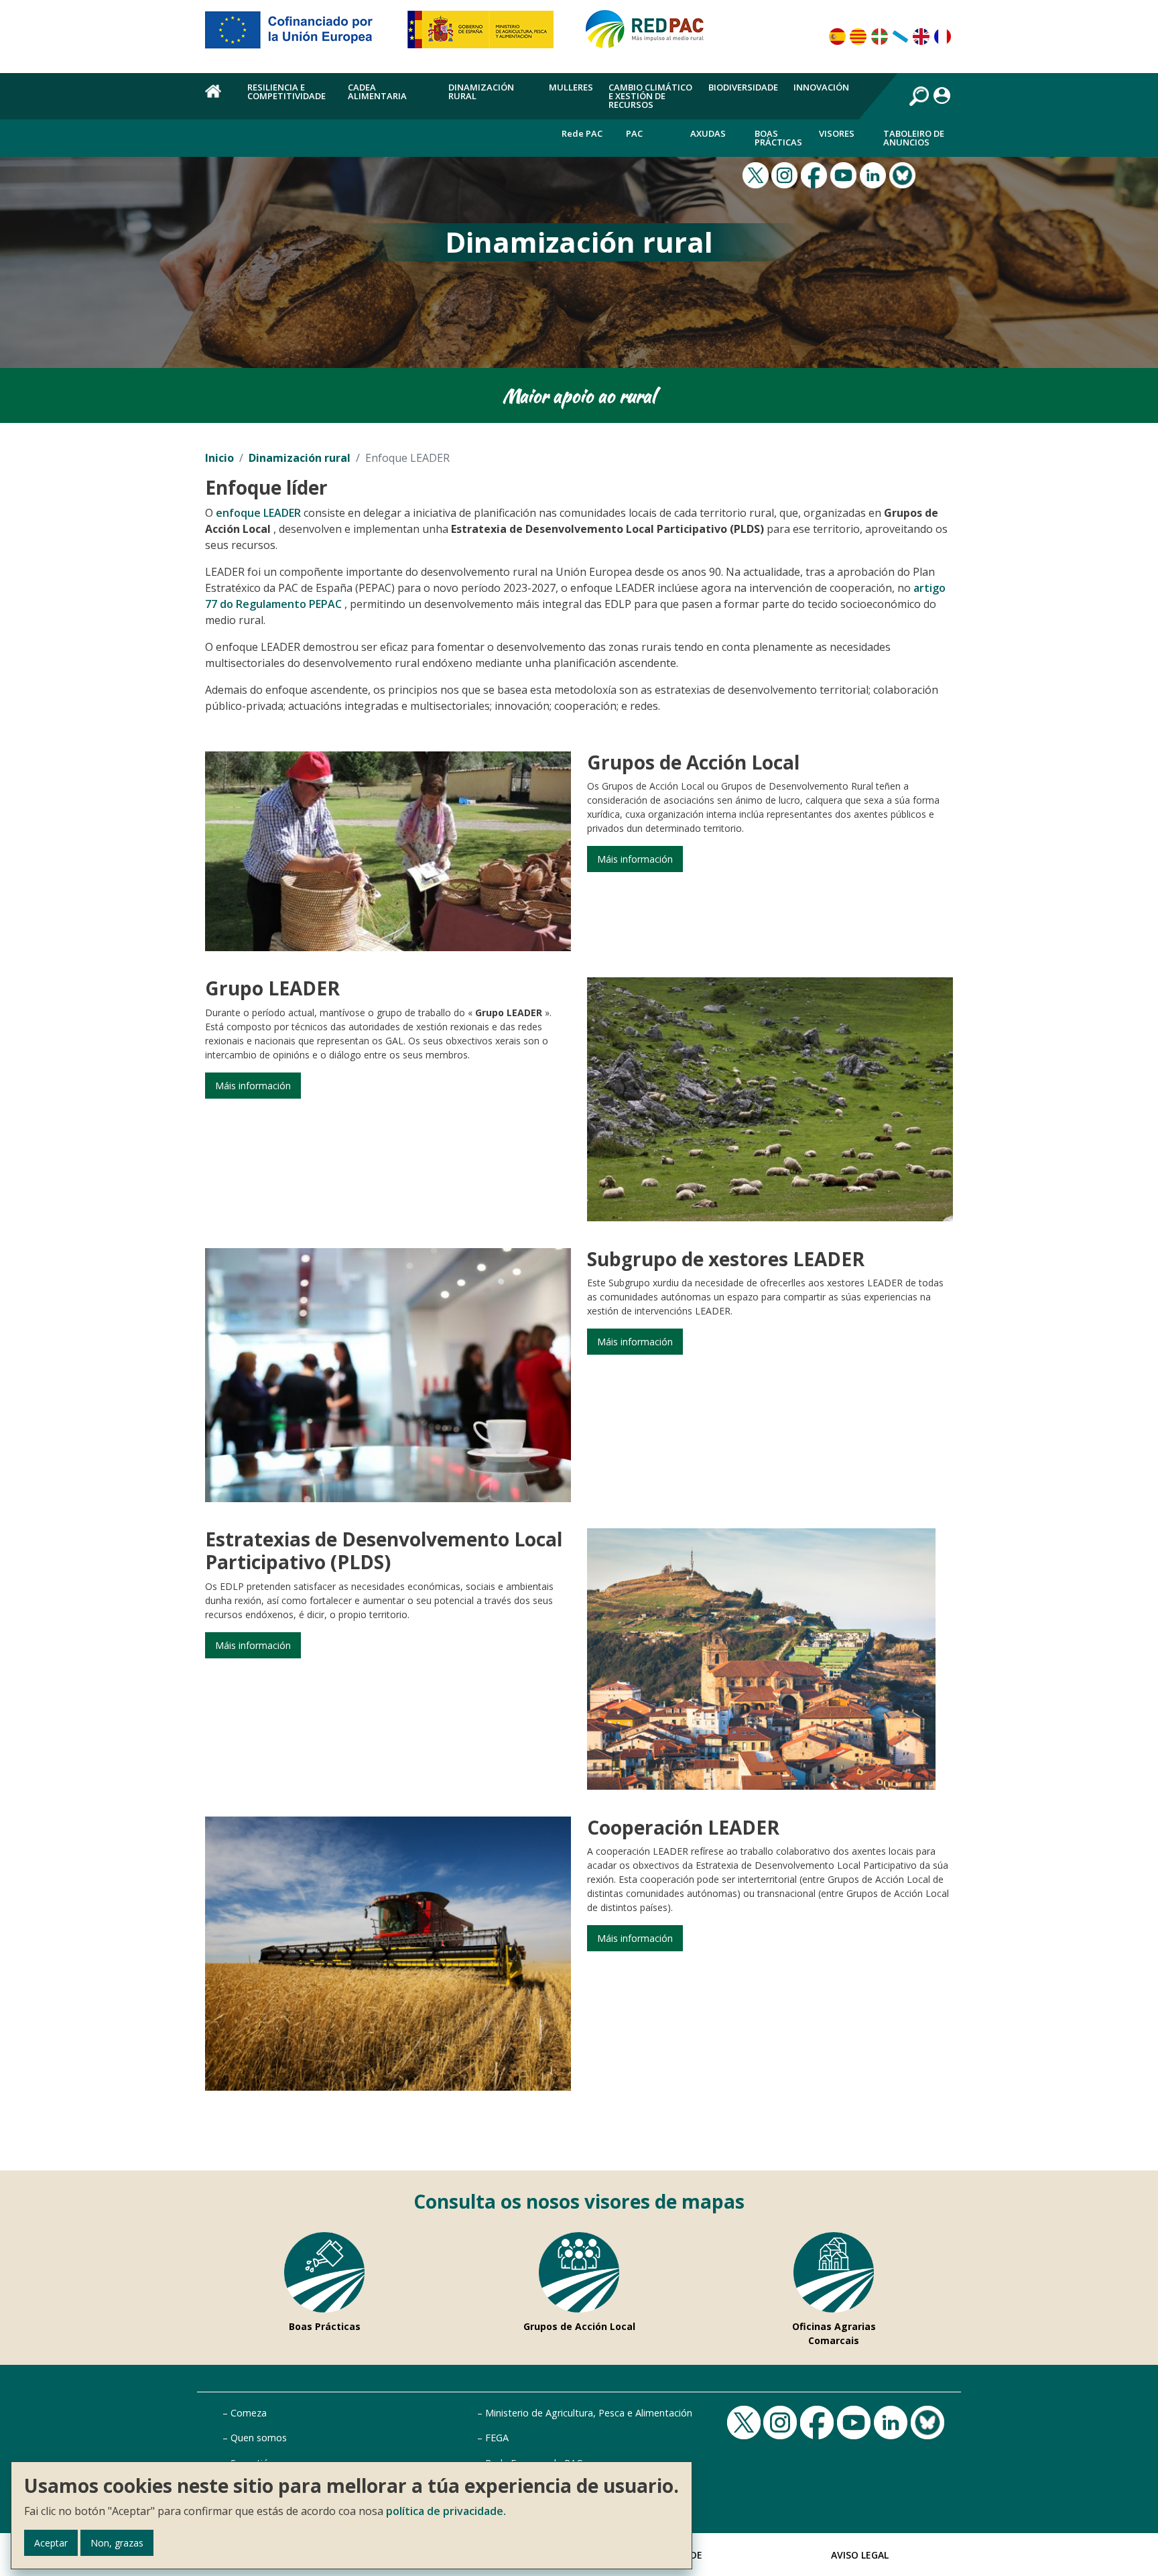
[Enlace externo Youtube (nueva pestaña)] (845, 174)
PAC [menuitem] (634, 133)
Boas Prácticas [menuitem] (778, 138)
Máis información (635, 859)
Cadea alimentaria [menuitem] (377, 91)
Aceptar (51, 2543)
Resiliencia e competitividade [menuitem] (286, 91)
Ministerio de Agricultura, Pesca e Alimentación (589, 2413)
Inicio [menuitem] (218, 99)
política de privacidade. (446, 2511)
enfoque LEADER (258, 513)
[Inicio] (651, 35)
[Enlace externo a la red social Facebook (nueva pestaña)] (816, 174)
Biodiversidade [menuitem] (743, 87)
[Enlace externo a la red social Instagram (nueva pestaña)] (786, 174)
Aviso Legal (860, 2555)
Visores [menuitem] (837, 133)
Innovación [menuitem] (821, 87)
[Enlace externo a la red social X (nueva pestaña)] (757, 174)
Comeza (249, 2413)
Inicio (219, 458)
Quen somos (259, 2438)
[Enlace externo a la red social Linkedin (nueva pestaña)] (875, 174)
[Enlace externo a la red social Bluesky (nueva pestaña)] (904, 174)
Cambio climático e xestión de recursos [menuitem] (650, 96)
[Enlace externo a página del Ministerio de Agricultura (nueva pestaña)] (485, 35)
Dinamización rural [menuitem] (481, 91)
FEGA (497, 2438)
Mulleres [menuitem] (571, 87)
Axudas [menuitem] (708, 133)
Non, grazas (117, 2543)
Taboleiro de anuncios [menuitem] (914, 138)
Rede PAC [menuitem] (582, 133)
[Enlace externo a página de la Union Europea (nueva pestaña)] (298, 35)
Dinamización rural (300, 458)
